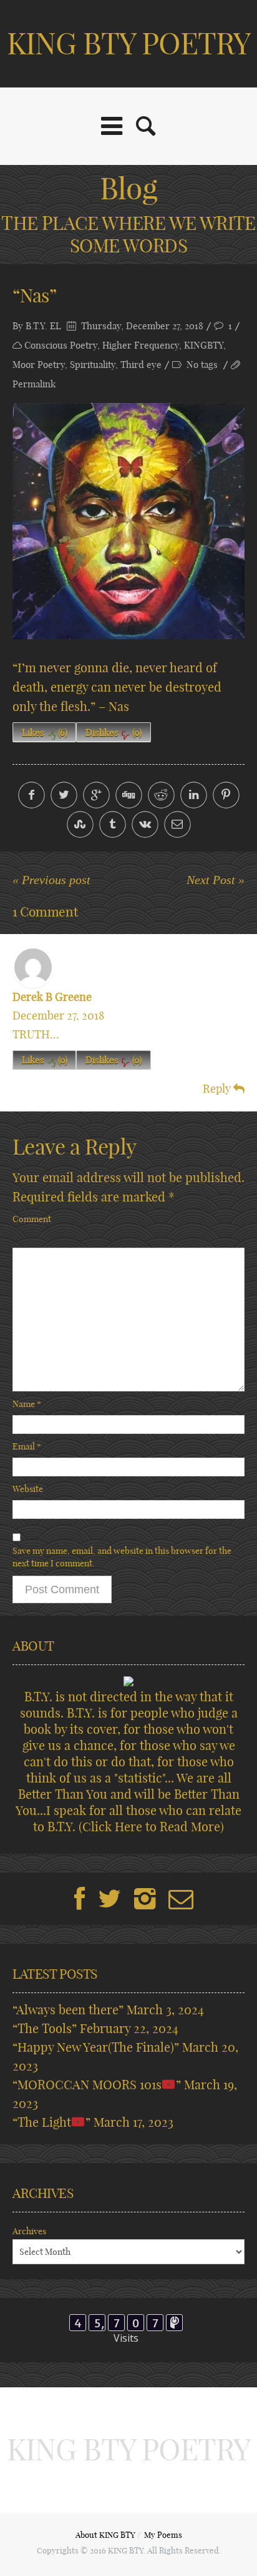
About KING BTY (105, 2535)
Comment (32, 1219)
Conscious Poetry (61, 345)
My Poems (163, 2535)
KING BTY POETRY (129, 43)
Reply (218, 1089)
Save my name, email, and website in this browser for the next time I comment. (122, 1557)
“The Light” (51, 2122)
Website (28, 1489)
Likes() (45, 733)
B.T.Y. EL (43, 326)
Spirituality (93, 365)
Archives (29, 2231)
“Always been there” (68, 2010)
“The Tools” (45, 2028)
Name (27, 1404)
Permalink (34, 384)
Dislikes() (114, 733)
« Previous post (51, 880)
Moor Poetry (39, 365)
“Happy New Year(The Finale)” (96, 2047)
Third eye (141, 365)
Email (27, 1446)
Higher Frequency (141, 345)
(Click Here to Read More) (151, 1827)
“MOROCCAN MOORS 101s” (97, 2085)
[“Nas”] (128, 521)
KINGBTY (204, 345)
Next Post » (216, 880)
